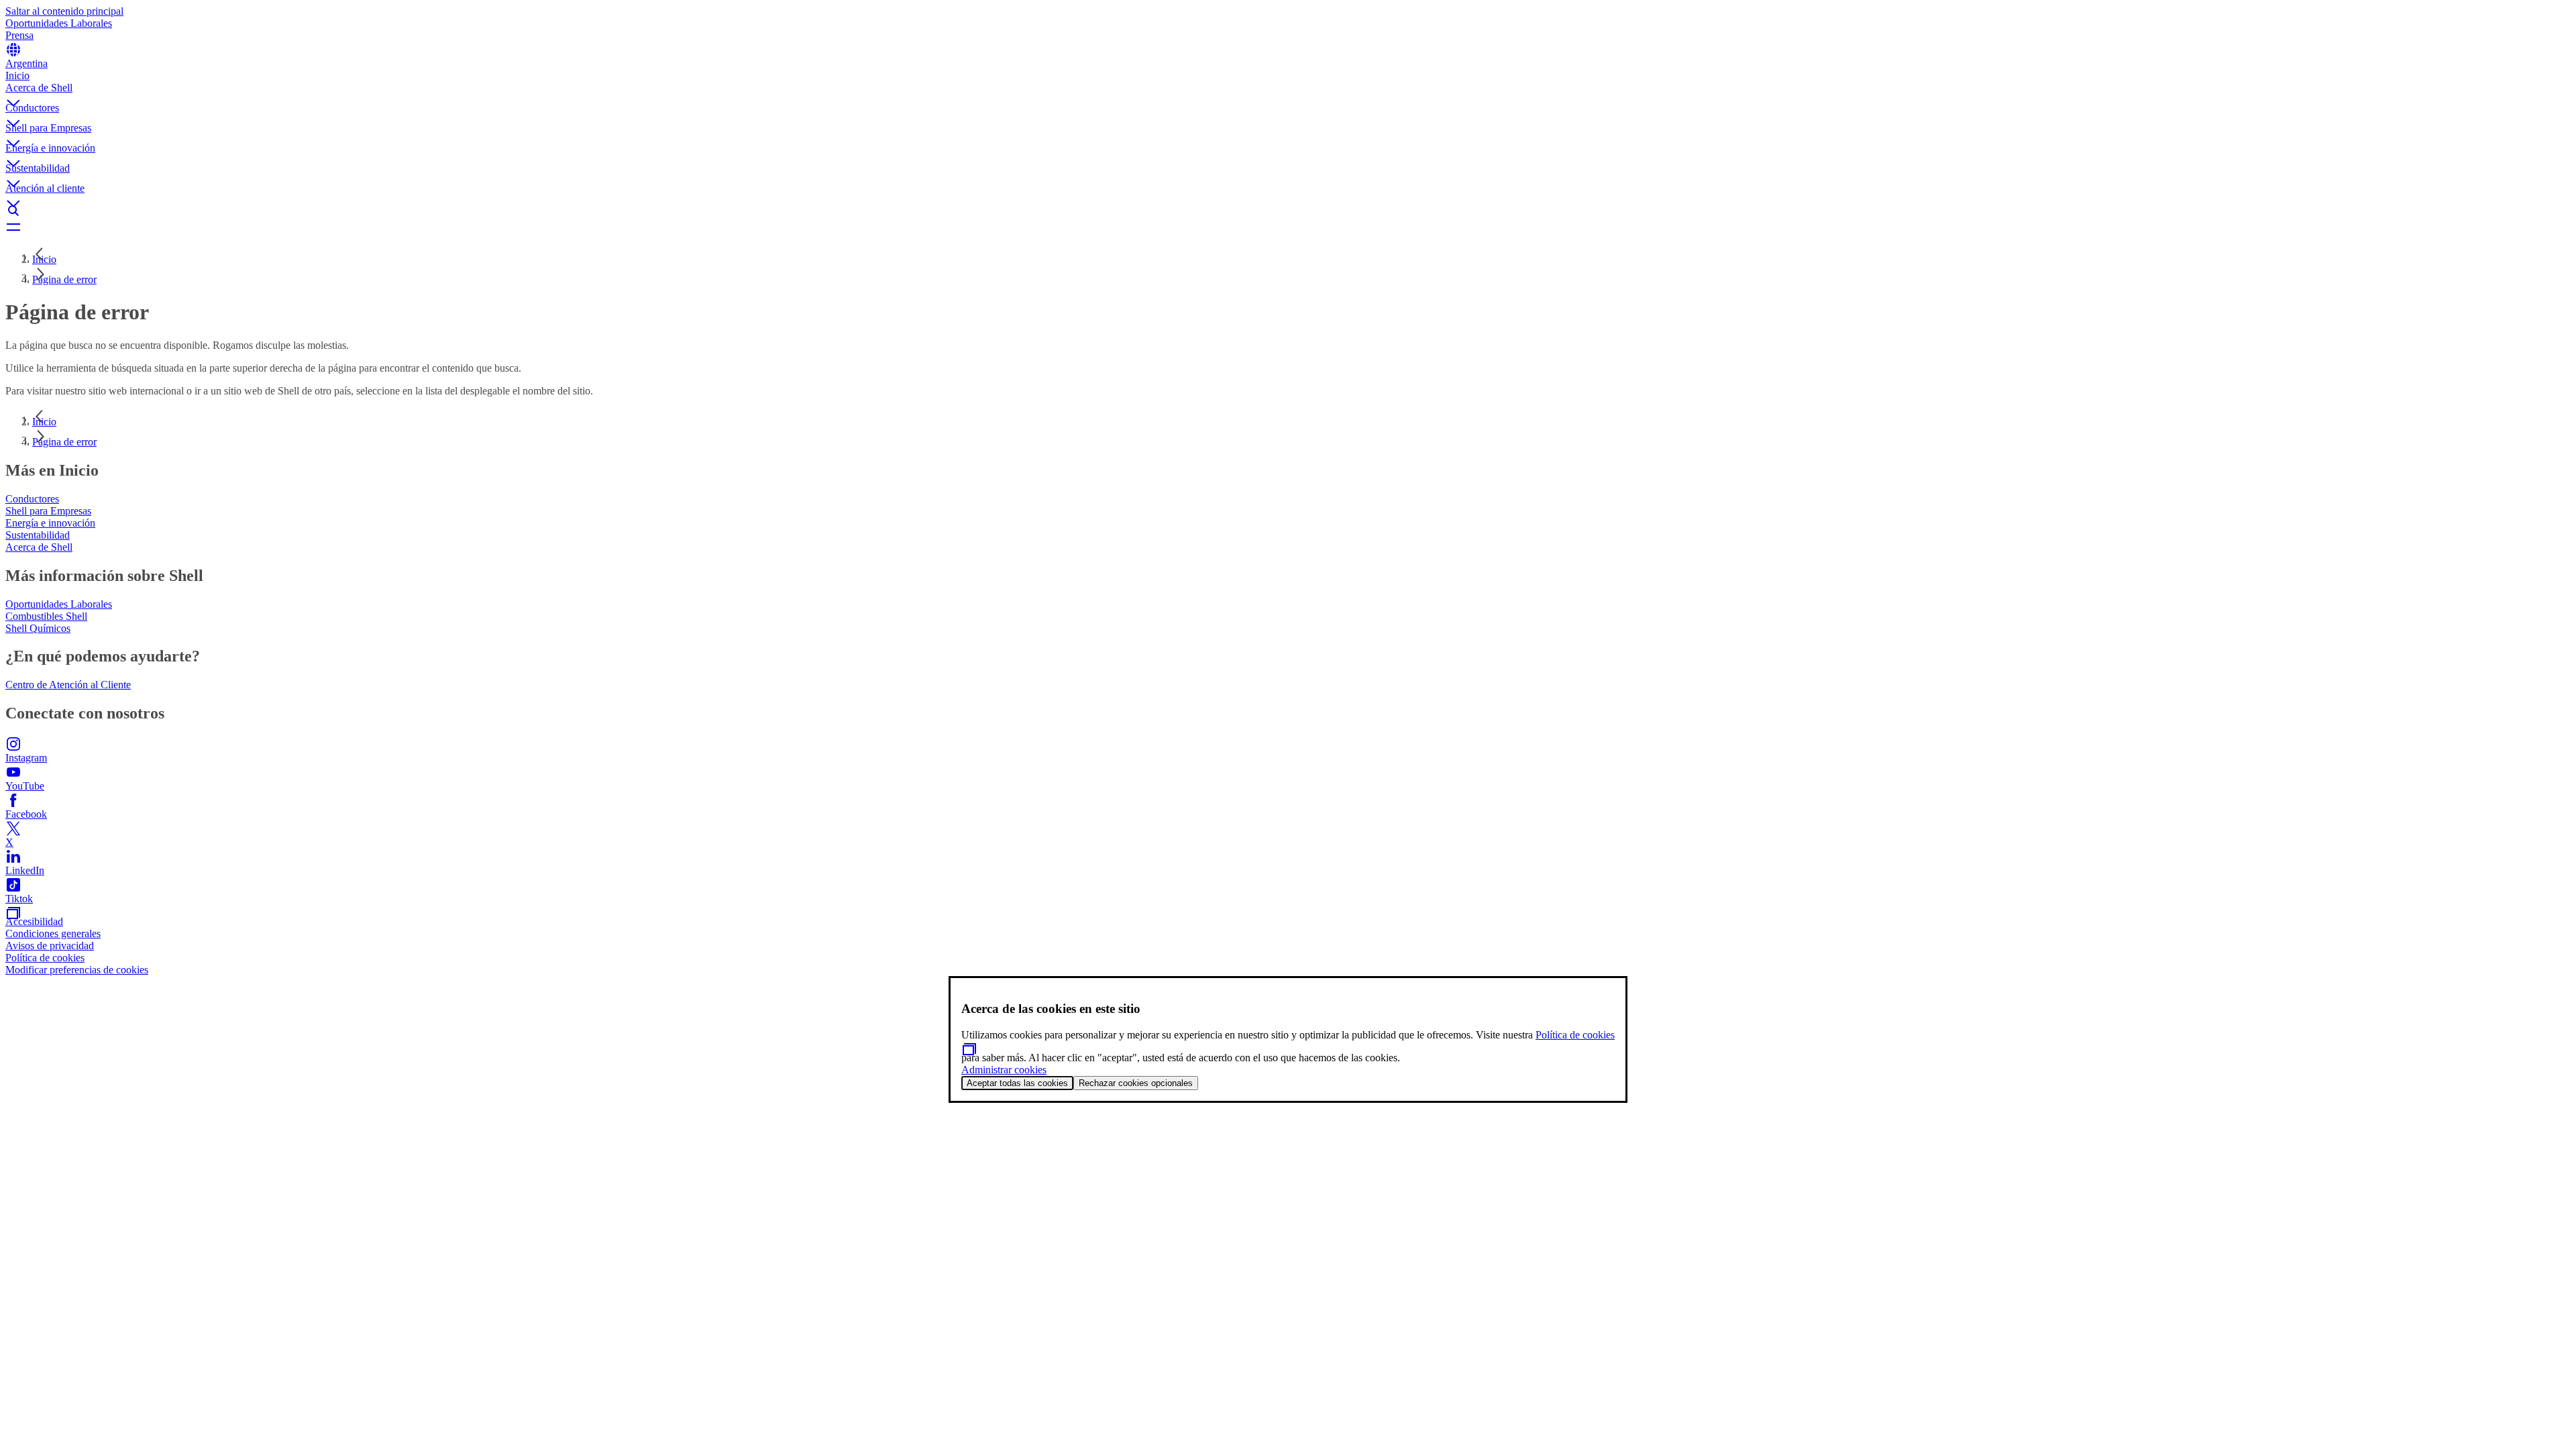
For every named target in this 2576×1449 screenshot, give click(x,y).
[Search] (1288, 211)
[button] (1288, 92)
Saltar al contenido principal (64, 11)
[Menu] (1288, 227)
